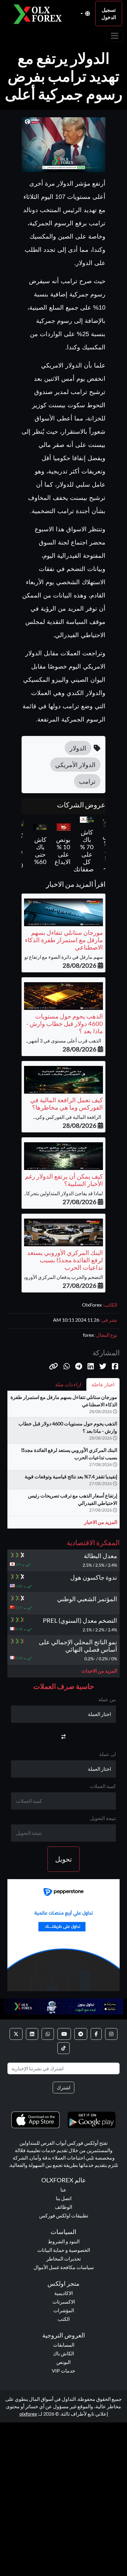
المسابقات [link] (64, 2345)
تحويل (63, 1859)
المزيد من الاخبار (101, 1522)
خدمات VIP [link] (63, 2371)
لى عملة (108, 1754)
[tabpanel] (63, 1462)
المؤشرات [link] (64, 2310)
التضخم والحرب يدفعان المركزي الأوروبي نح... (58, 1277)
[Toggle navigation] (115, 36)
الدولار (78, 748)
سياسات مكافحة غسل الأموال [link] (64, 2267)
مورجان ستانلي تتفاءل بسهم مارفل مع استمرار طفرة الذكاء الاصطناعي (64, 940)
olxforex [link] (28, 2414)
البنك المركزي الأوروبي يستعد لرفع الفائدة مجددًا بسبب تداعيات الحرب (65, 1260)
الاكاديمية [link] (63, 2293)
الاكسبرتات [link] (64, 2302)
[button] (53, 1366)
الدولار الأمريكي (75, 765)
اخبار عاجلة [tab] (103, 1384)
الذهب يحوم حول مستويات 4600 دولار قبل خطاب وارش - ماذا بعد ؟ (65, 1023)
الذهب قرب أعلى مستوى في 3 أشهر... (64, 1041)
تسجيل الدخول (109, 13)
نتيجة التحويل (103, 1818)
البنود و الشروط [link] (64, 2241)
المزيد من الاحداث (99, 1671)
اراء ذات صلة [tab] (68, 1384)
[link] (111, 2034)
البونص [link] (63, 2362)
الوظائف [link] (63, 2207)
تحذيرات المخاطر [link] (63, 2259)
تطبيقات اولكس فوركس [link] (64, 2215)
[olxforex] (40, 14)
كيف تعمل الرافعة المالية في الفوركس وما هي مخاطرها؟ (67, 1103)
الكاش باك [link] (63, 2353)
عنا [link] (63, 2190)
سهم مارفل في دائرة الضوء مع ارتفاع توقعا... (59, 957)
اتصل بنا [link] (64, 2198)
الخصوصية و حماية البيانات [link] (64, 2250)
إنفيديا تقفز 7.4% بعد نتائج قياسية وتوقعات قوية (71, 1476)
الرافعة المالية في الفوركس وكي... (68, 1117)
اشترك (63, 2087)
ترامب (87, 781)
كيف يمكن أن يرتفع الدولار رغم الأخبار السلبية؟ (64, 1180)
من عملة (107, 1699)
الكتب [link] (64, 2319)
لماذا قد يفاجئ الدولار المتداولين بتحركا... (63, 1193)
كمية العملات (103, 1786)
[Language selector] (85, 14)
